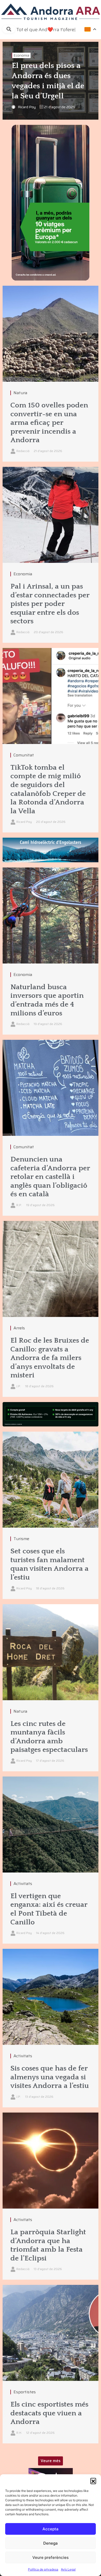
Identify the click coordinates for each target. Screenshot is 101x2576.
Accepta (51, 2529)
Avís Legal (68, 2569)
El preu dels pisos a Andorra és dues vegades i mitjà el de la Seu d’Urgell (48, 81)
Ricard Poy (27, 107)
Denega (51, 2543)
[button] (93, 2481)
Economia (21, 55)
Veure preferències (51, 2557)
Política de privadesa (43, 2569)
